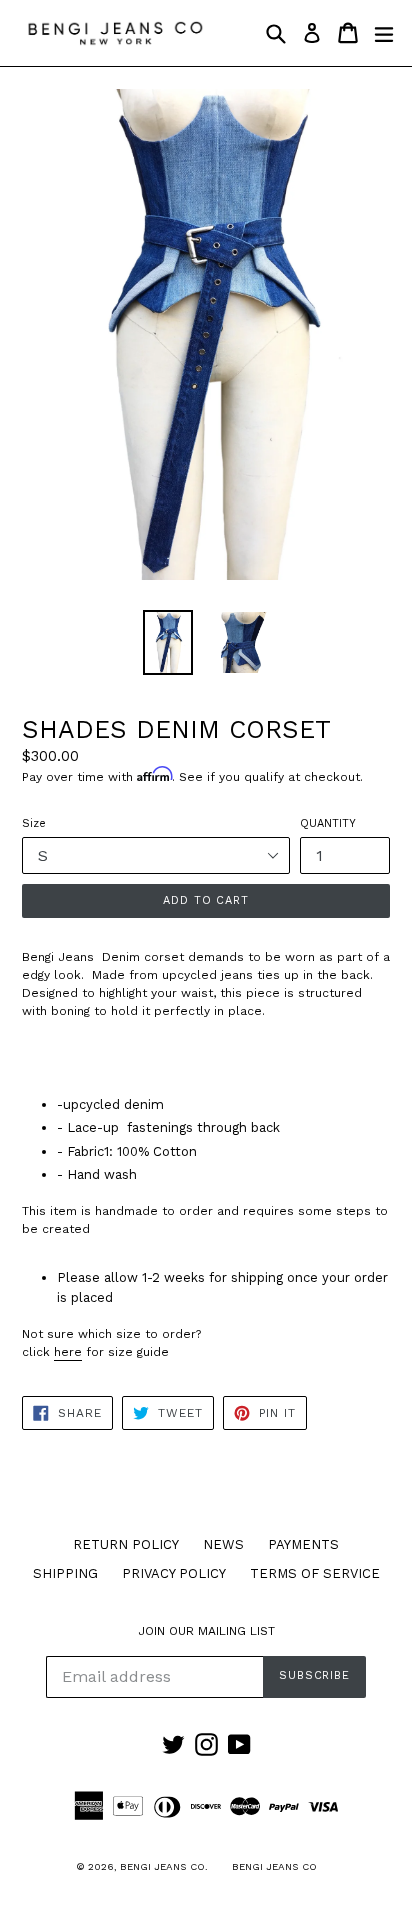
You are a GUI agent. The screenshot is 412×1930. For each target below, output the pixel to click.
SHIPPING (65, 1573)
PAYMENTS (303, 1544)
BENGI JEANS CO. (164, 1866)
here (68, 1352)
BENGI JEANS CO (274, 1866)
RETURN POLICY (126, 1544)
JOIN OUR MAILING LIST (206, 1631)
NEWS (223, 1544)
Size (34, 823)
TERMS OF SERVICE (315, 1573)
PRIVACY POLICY (174, 1573)
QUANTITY (328, 823)
